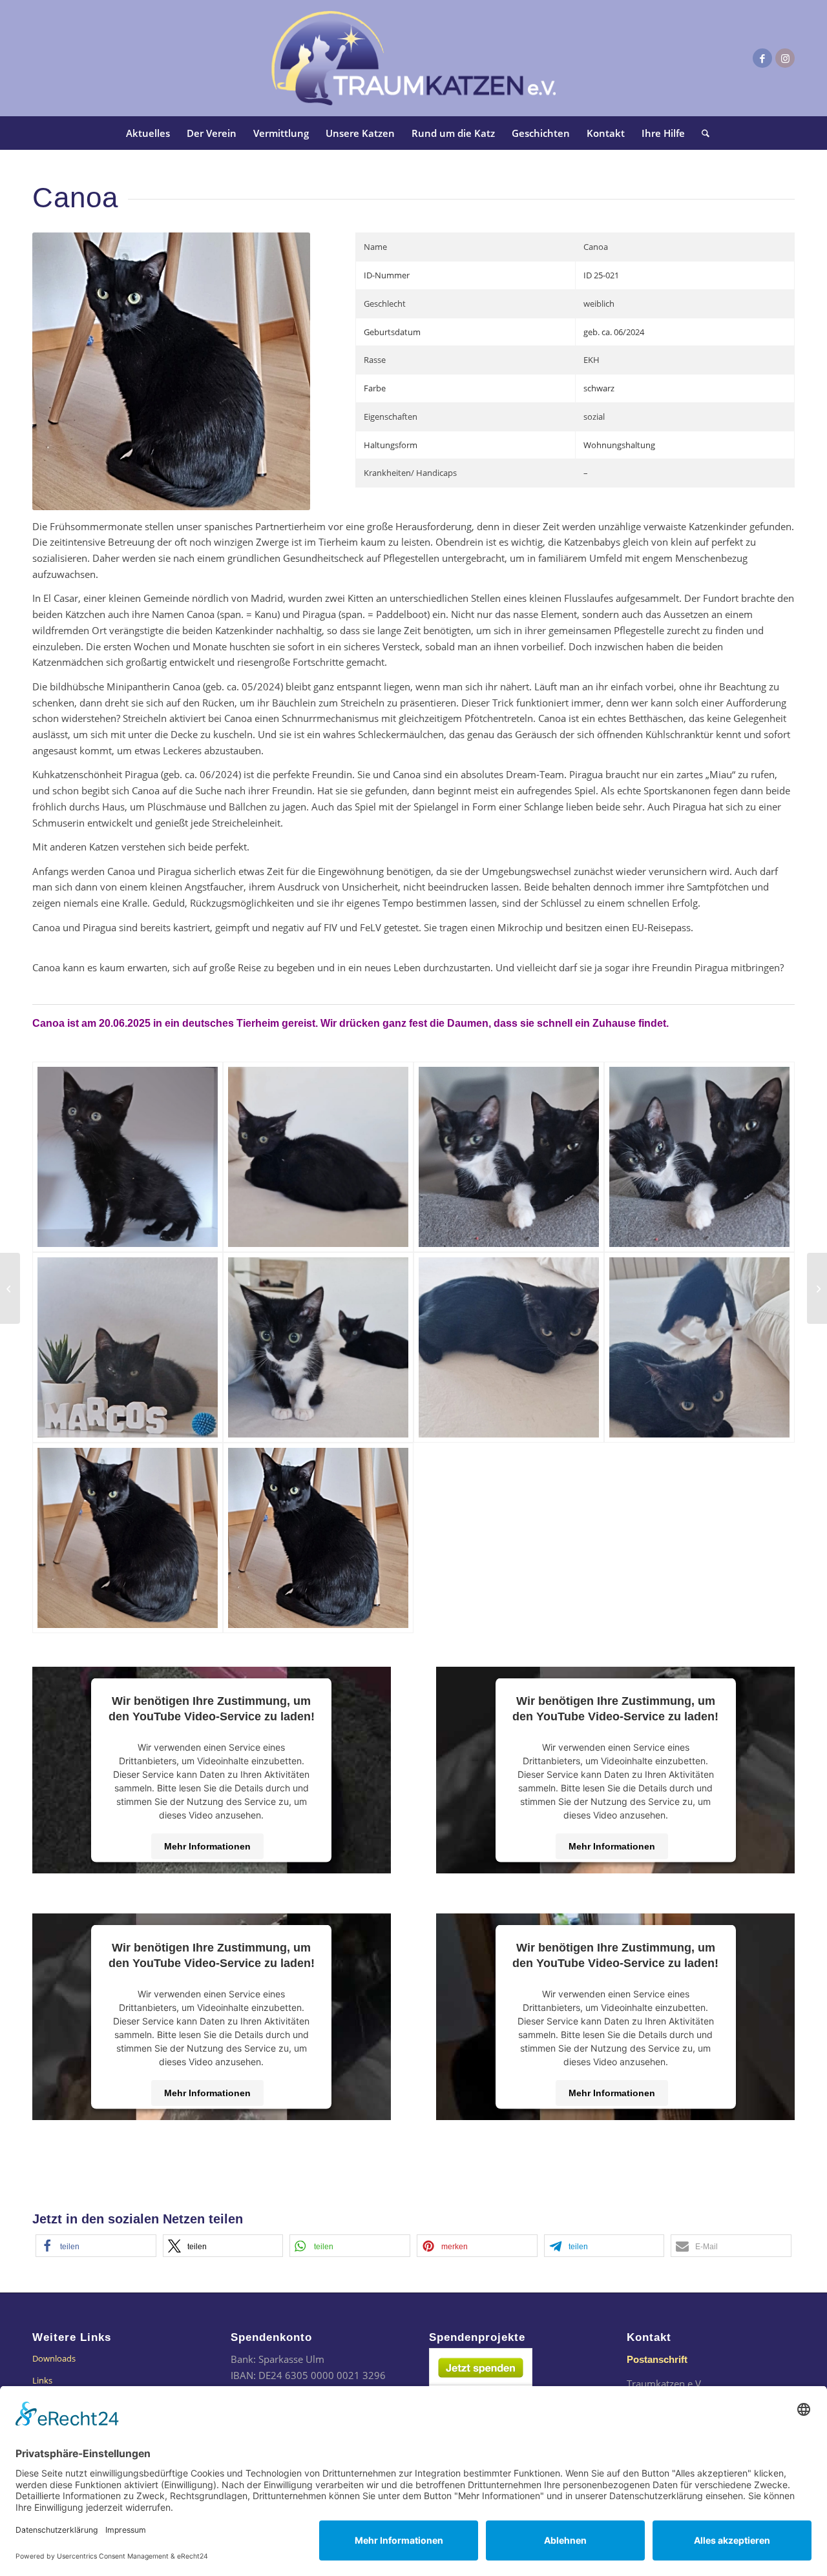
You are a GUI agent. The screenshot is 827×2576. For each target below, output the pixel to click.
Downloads (54, 2358)
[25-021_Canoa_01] (128, 1157)
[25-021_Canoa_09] (128, 1538)
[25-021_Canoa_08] (699, 1347)
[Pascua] (10, 1288)
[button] (96, 2246)
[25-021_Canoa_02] (318, 1157)
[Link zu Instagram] (785, 58)
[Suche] (701, 133)
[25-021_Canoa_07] (509, 1347)
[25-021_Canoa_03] (509, 1157)
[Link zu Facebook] (762, 58)
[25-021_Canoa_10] (318, 1538)
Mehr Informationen (207, 1846)
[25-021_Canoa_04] (699, 1157)
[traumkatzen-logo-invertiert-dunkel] (413, 58)
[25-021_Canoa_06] (318, 1347)
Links (42, 2380)
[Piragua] (817, 1288)
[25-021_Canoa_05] (128, 1347)
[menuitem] (148, 133)
